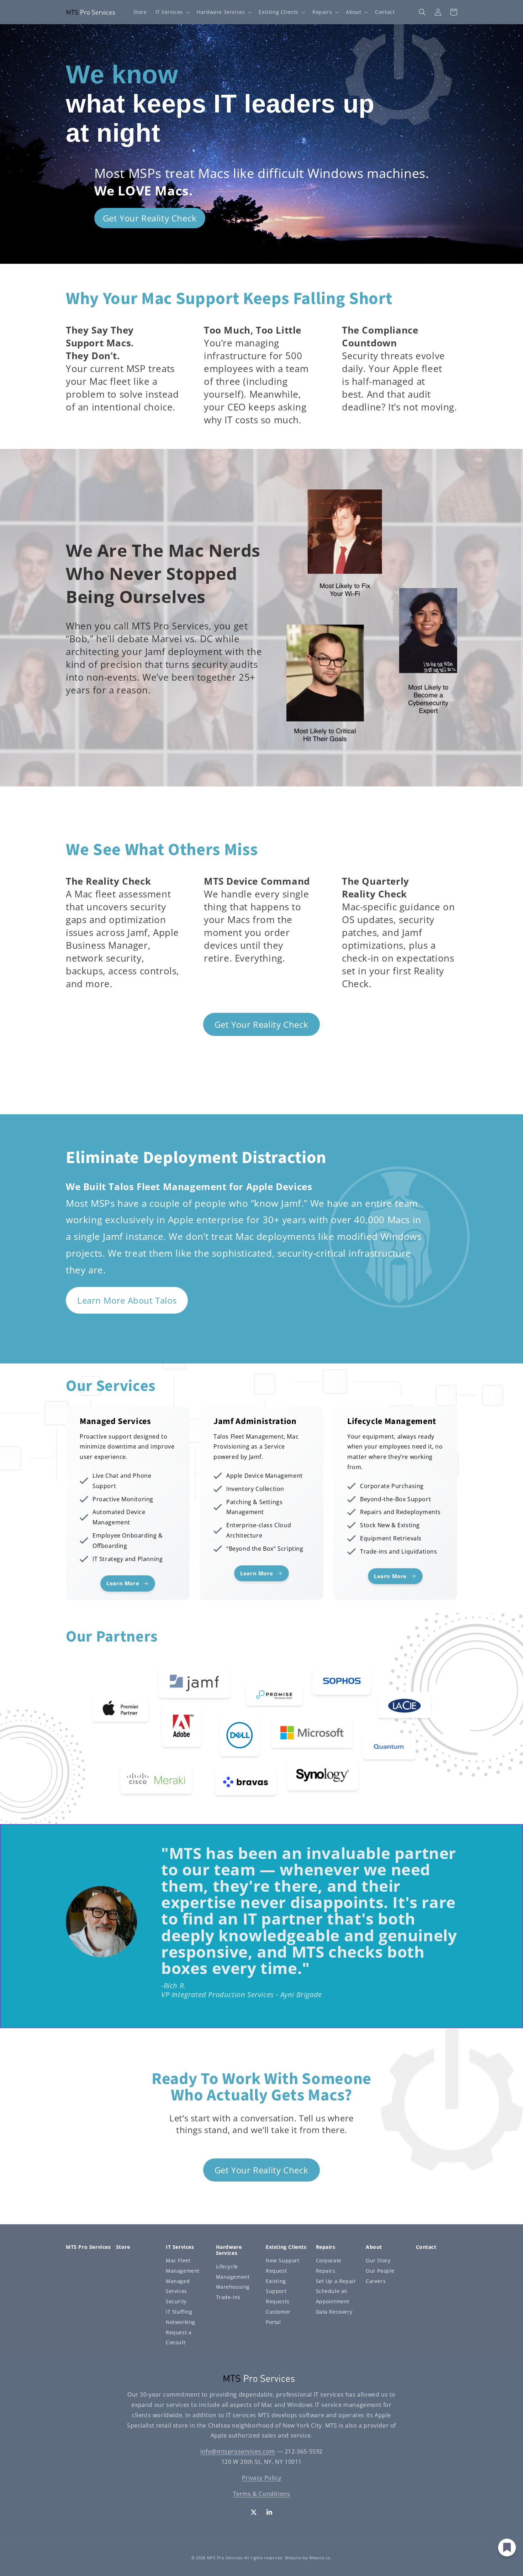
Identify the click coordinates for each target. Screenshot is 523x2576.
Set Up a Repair (336, 2281)
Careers (376, 2281)
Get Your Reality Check (150, 218)
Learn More (91, 1420)
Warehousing (233, 2287)
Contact (426, 2247)
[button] (172, 12)
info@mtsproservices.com (238, 2451)
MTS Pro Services (225, 2558)
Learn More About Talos (127, 1300)
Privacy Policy (261, 2478)
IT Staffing (179, 2312)
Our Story (378, 2260)
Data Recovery (334, 2312)
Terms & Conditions (262, 2494)
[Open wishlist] (507, 2548)
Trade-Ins (228, 2297)
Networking (181, 2322)
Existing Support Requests (278, 2291)
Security (176, 2301)
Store (123, 2247)
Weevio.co (320, 2558)
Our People (380, 2271)
